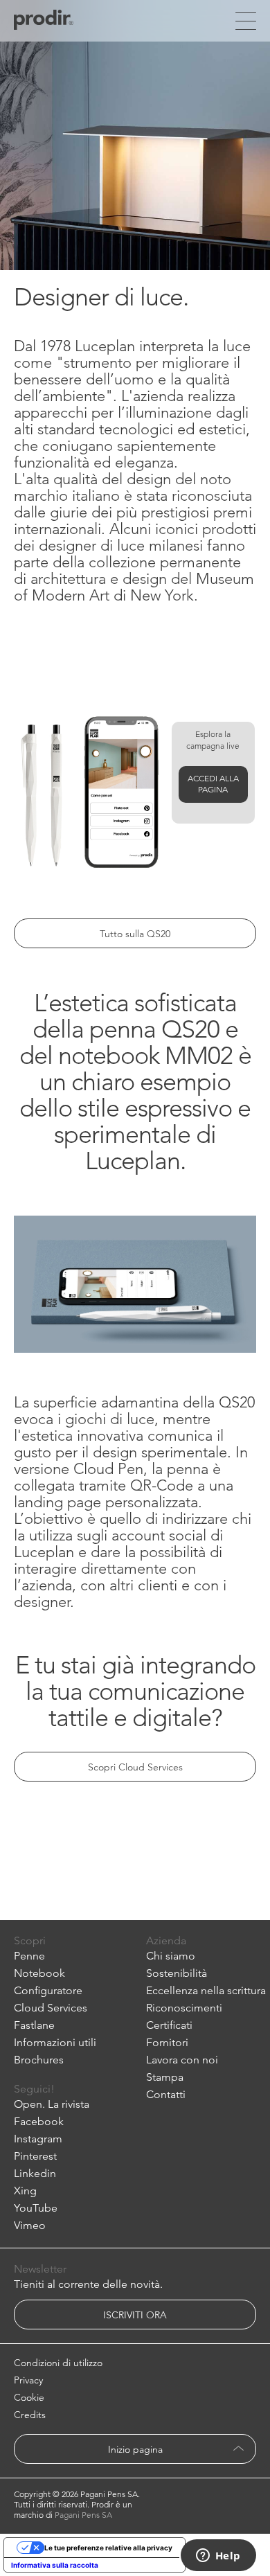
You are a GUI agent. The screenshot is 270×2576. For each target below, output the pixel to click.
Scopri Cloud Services (135, 1767)
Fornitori (167, 2042)
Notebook (39, 1973)
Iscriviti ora (135, 2315)
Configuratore (48, 1990)
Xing (25, 2191)
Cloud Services (51, 2008)
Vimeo (30, 2225)
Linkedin (35, 2173)
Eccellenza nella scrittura (206, 1990)
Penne (29, 1956)
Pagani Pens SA (83, 2515)
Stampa (165, 2077)
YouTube (36, 2208)
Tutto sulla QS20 (135, 934)
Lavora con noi (182, 2060)
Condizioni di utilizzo (58, 2363)
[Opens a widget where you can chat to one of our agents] (218, 2557)
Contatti (166, 2094)
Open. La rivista (52, 2104)
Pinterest (35, 2156)
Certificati (169, 2025)
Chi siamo (171, 1956)
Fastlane (34, 2025)
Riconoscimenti (184, 2008)
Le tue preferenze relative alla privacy (108, 2548)
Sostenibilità (177, 1973)
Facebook (39, 2121)
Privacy (28, 2380)
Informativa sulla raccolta (55, 2565)
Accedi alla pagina (213, 784)
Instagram (38, 2139)
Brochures (39, 2060)
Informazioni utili (55, 2042)
